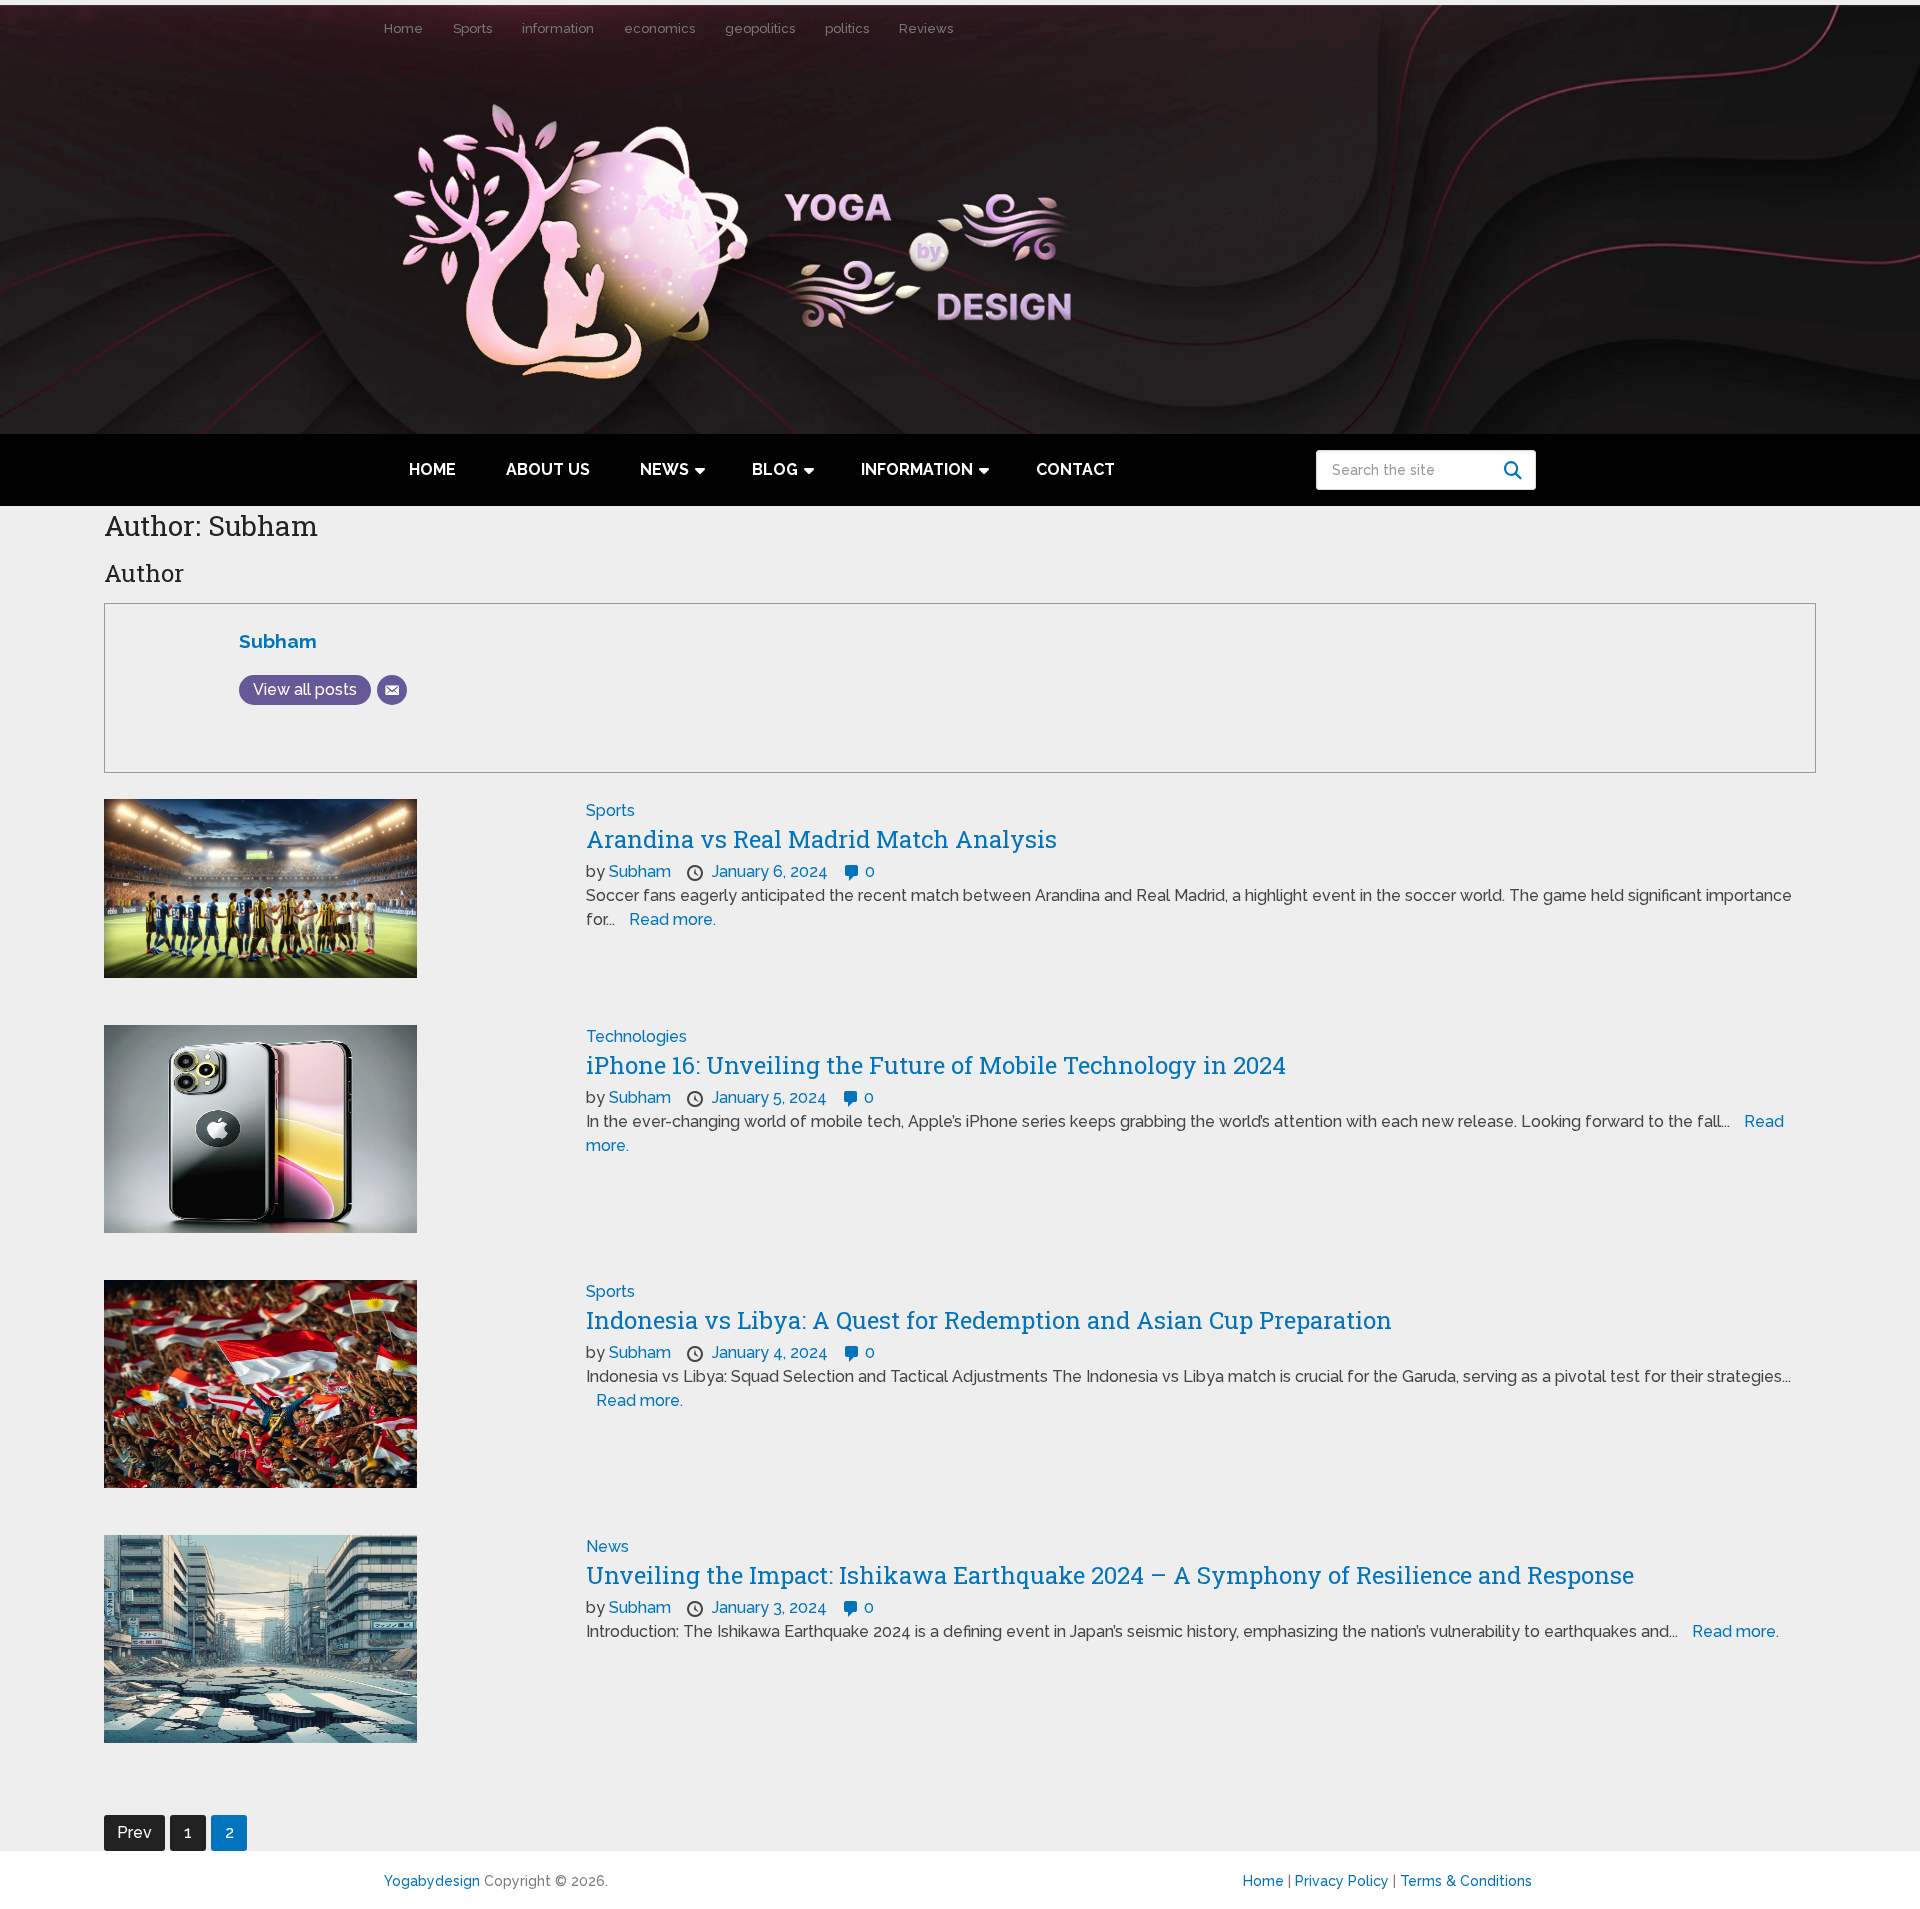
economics (659, 28)
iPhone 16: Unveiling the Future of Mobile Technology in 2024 (936, 1065)
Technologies (636, 1036)
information (558, 28)
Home (403, 28)
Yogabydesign (432, 1881)
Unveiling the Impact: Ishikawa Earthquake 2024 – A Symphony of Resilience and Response (1110, 1575)
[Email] (392, 690)
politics (847, 28)
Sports (472, 28)
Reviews (926, 28)
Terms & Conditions (1466, 1881)
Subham (278, 641)
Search (1516, 470)
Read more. (672, 919)
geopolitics (760, 28)
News (664, 469)
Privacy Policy (1342, 1881)
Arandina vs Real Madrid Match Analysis (821, 839)
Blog (775, 469)
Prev (134, 1832)
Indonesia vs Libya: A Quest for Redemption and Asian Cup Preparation (989, 1320)
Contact (1075, 469)
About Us (548, 469)
